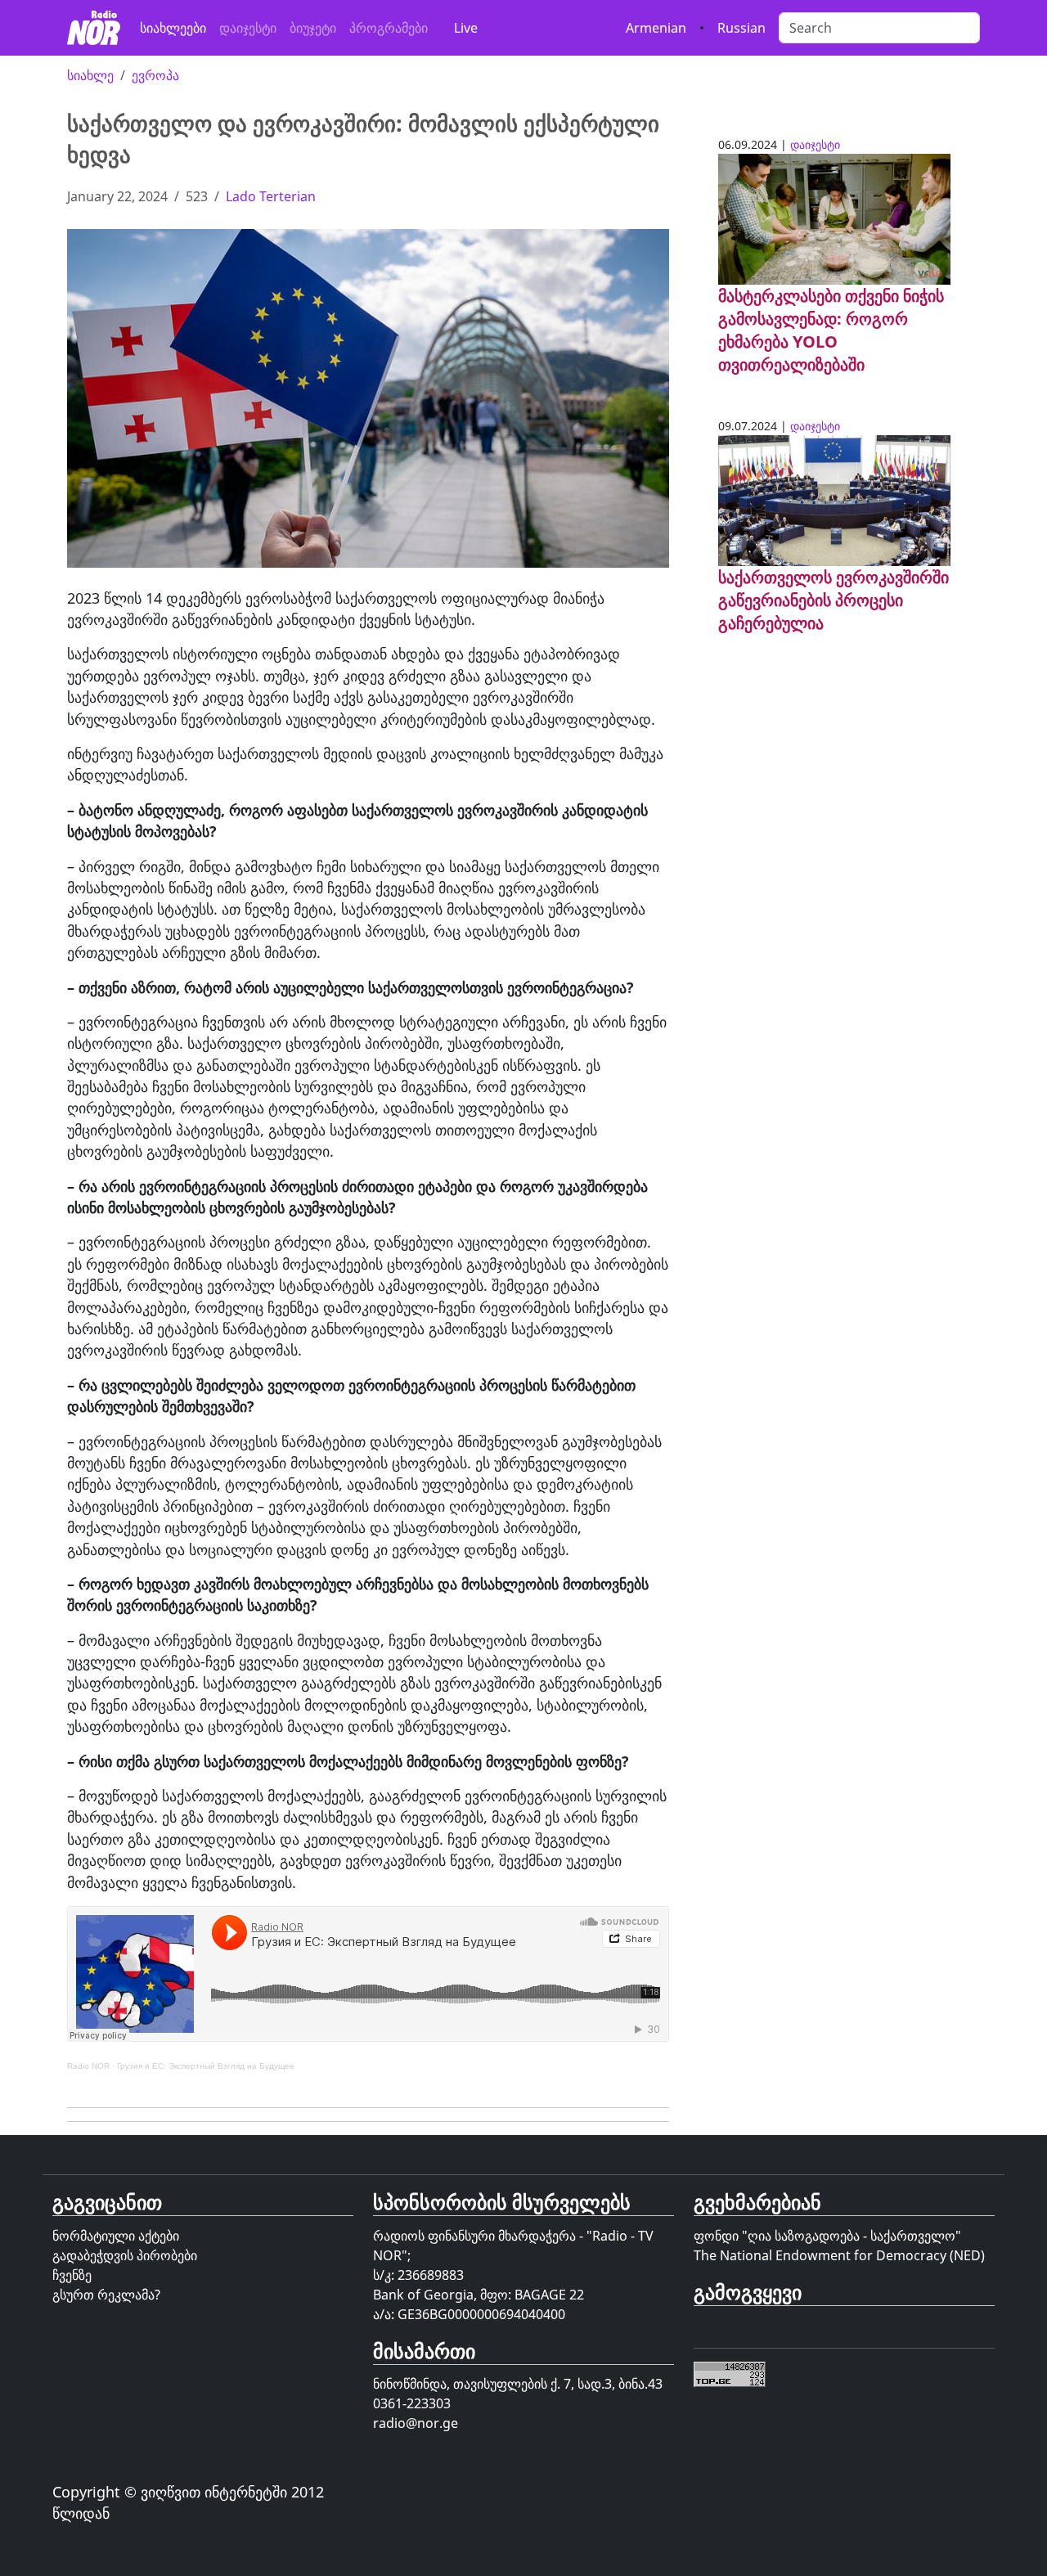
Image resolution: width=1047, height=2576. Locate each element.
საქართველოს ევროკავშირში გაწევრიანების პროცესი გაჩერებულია (834, 600)
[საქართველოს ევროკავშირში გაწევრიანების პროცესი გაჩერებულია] (834, 499)
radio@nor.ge (416, 2423)
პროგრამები (389, 28)
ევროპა (155, 75)
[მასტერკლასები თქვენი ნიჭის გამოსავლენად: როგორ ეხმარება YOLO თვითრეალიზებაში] (834, 218)
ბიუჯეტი (313, 28)
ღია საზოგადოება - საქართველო (852, 2236)
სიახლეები (173, 28)
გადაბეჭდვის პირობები (125, 2255)
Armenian (656, 28)
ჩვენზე (72, 2275)
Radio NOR (88, 2066)
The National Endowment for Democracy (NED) (839, 2255)
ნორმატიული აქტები (116, 2236)
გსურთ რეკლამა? (106, 2295)
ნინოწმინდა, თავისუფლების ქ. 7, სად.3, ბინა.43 (518, 2384)
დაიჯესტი (248, 28)
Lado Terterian (271, 196)
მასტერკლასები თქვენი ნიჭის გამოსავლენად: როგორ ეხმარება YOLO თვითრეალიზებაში (831, 330)
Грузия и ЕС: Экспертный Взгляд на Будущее (206, 2066)
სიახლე (90, 75)
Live (466, 28)
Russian (741, 28)
